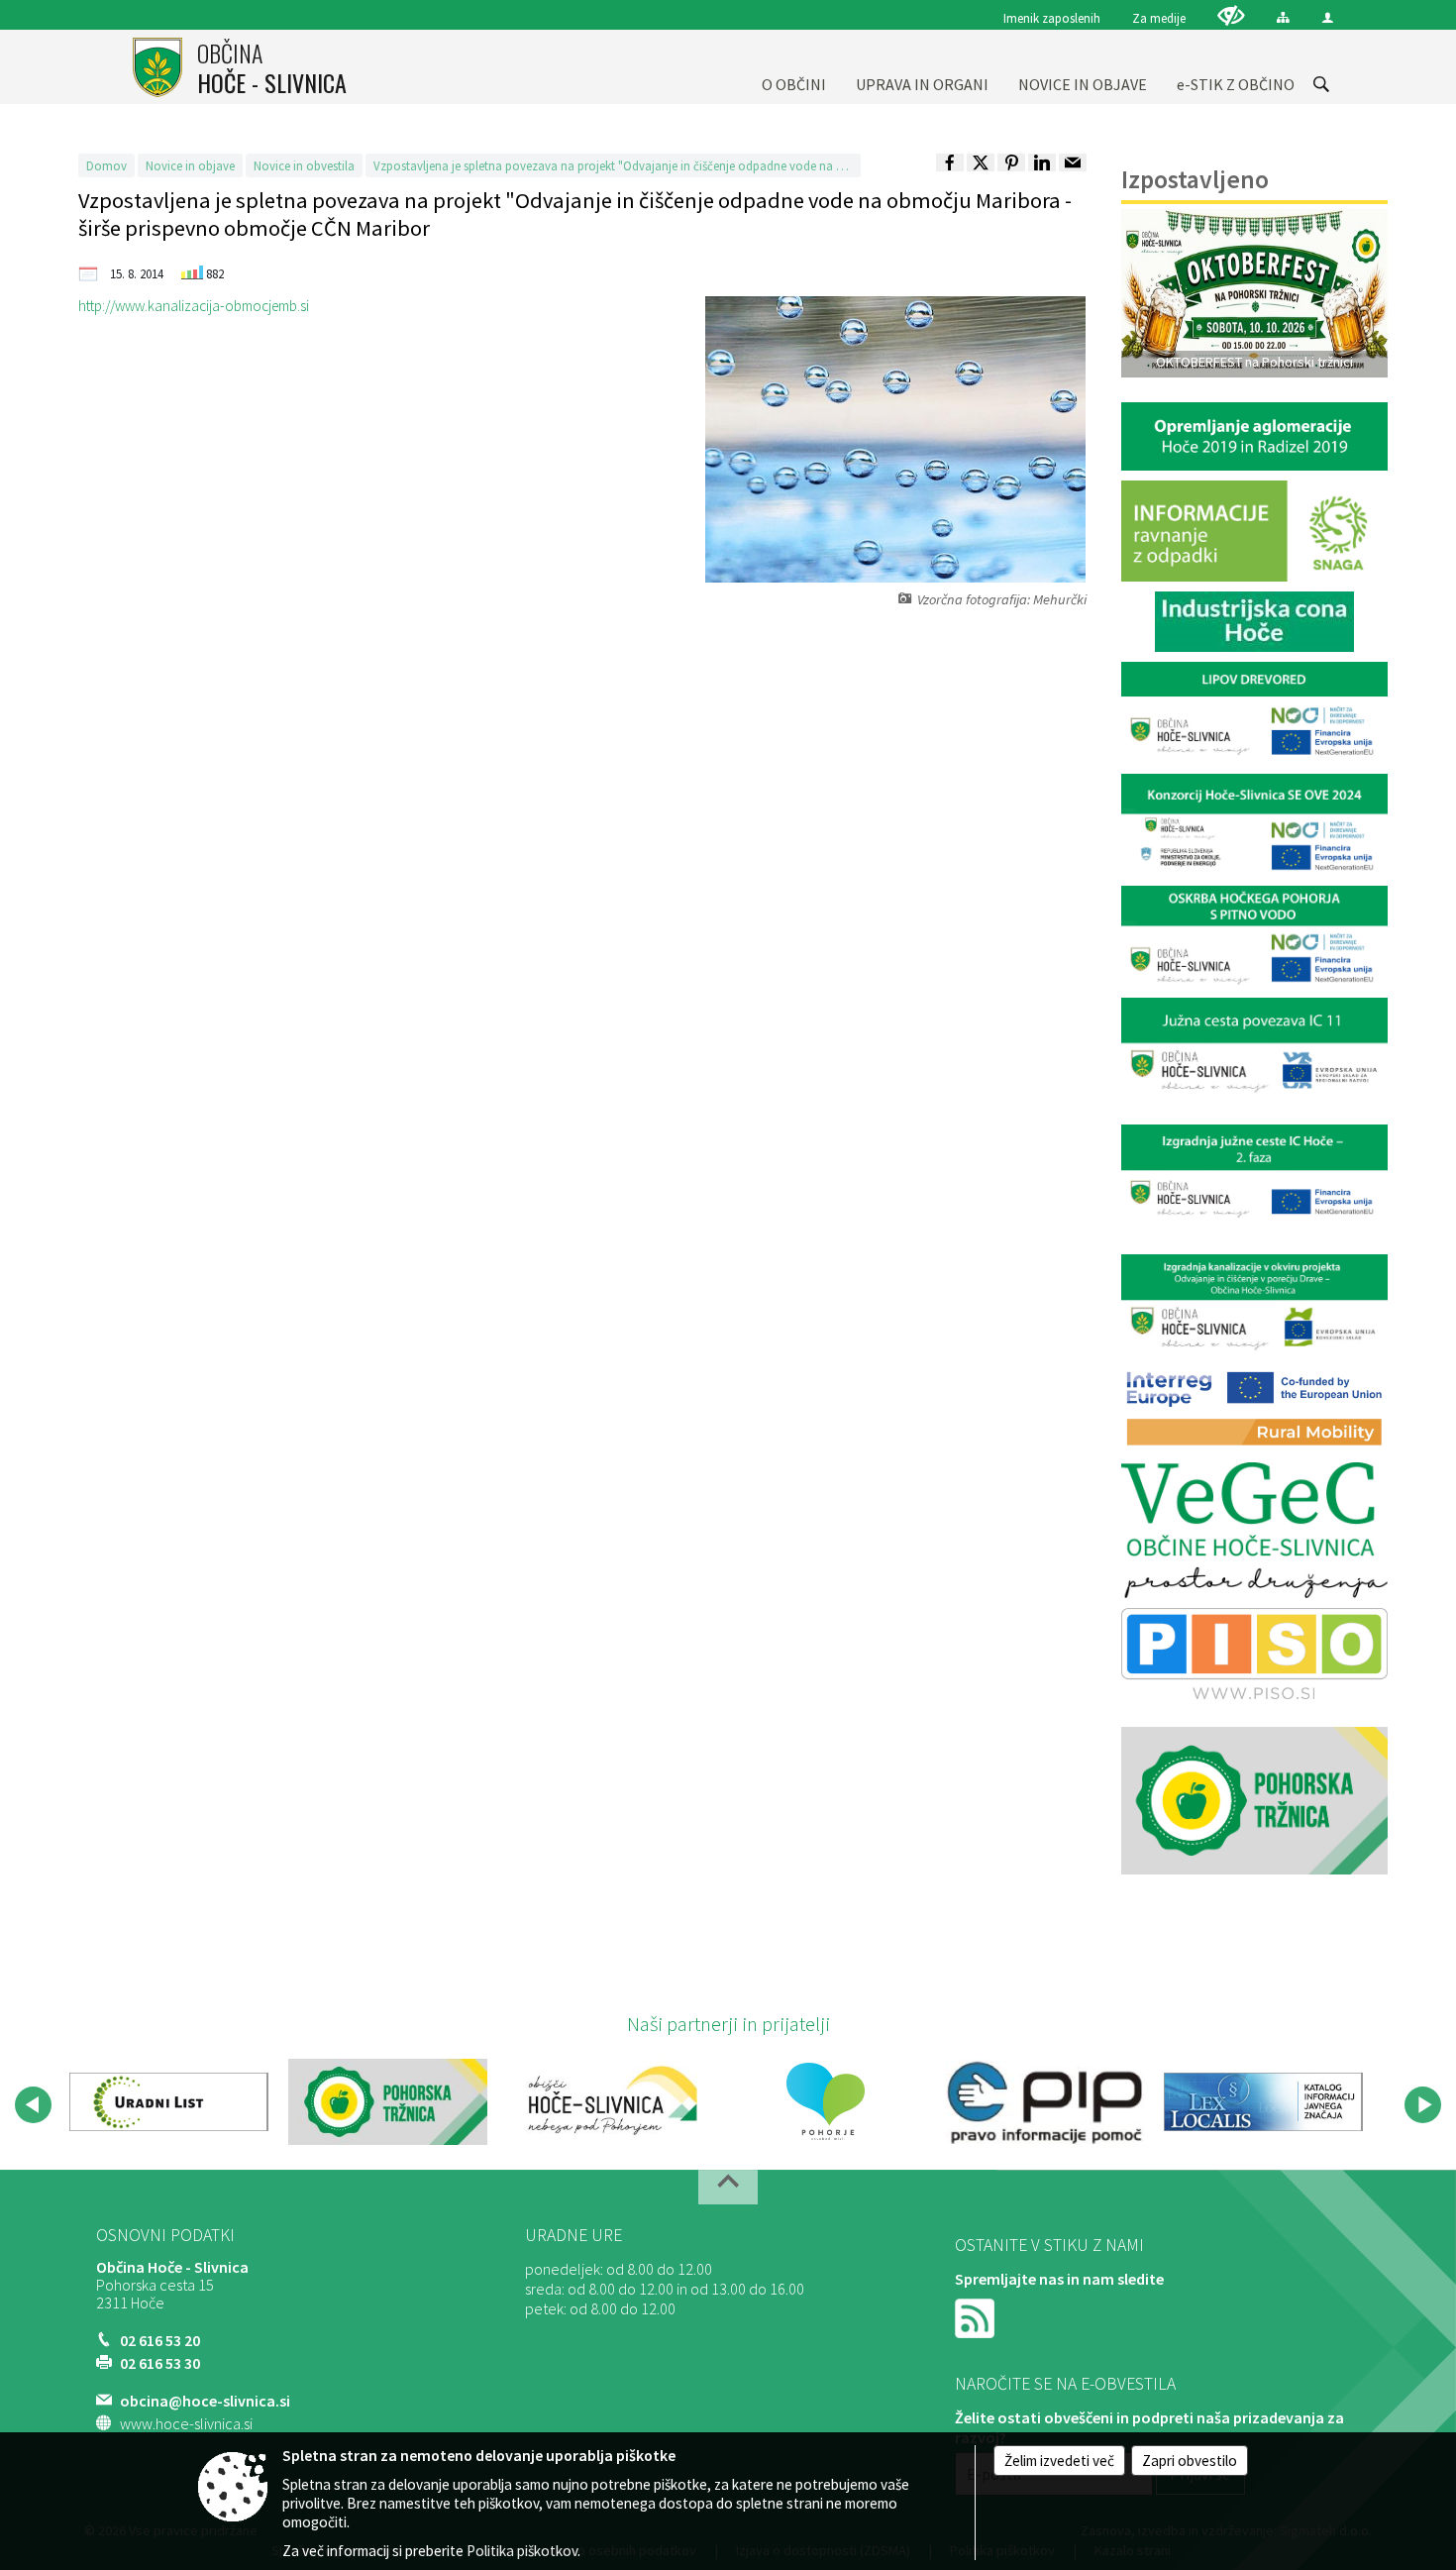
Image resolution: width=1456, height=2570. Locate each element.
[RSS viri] (977, 2316)
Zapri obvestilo (1190, 2461)
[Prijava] (1328, 17)
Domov (106, 165)
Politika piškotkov (522, 2551)
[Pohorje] (826, 2101)
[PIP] (1044, 2101)
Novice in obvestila (304, 165)
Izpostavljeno (1195, 179)
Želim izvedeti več (1059, 2461)
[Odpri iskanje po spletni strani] (1321, 84)
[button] (33, 2105)
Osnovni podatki (165, 2235)
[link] (950, 162)
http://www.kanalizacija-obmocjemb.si (194, 306)
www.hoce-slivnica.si (186, 2423)
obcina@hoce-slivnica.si (205, 2401)
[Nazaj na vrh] (728, 2187)
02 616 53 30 (160, 2363)
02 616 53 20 (160, 2340)
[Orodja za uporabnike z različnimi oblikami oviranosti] (1231, 15)
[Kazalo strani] (1283, 17)
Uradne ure (573, 2235)
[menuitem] (794, 67)
